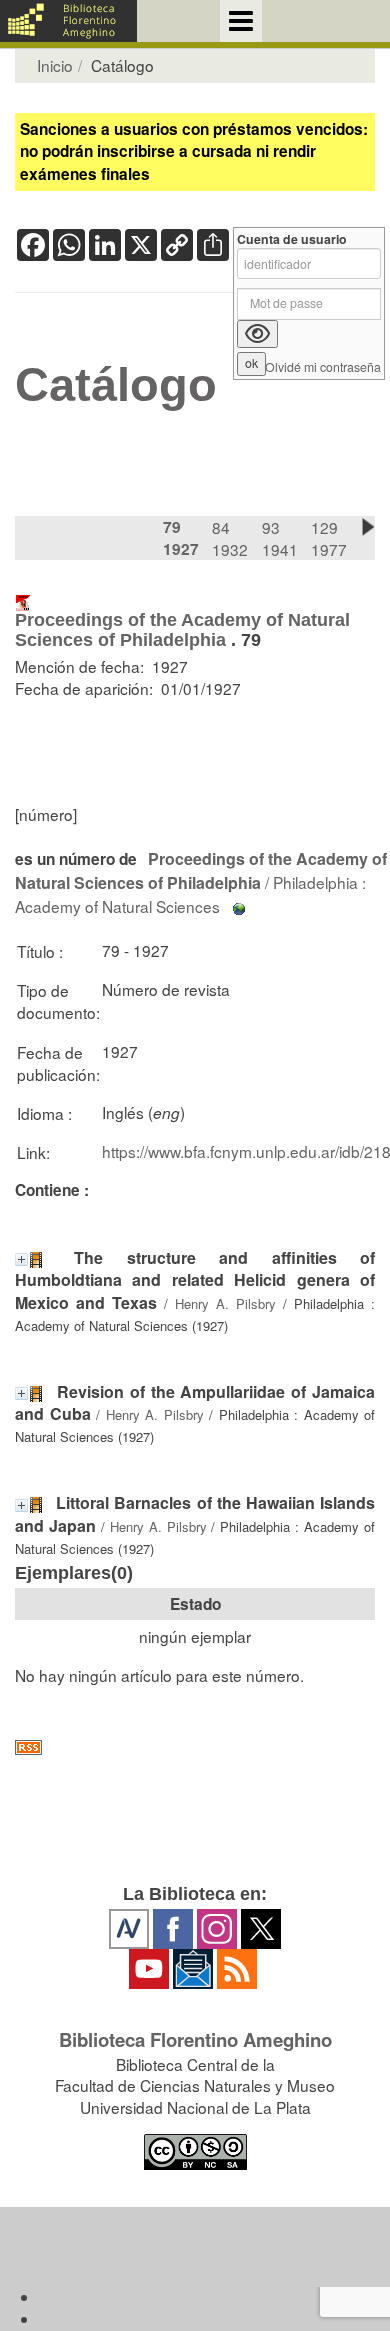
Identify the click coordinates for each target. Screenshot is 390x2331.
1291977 (329, 538)
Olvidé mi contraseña (323, 367)
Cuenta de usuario (292, 239)
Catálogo (116, 385)
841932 (230, 538)
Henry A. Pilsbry (225, 1303)
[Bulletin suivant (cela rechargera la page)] (368, 526)
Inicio (55, 65)
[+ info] (21, 1259)
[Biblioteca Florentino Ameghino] (68, 21)
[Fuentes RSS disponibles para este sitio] (195, 1747)
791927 (181, 538)
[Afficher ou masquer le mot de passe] (257, 334)
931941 (280, 538)
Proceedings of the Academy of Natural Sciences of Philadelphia (182, 629)
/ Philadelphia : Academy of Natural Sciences (201, 882)
